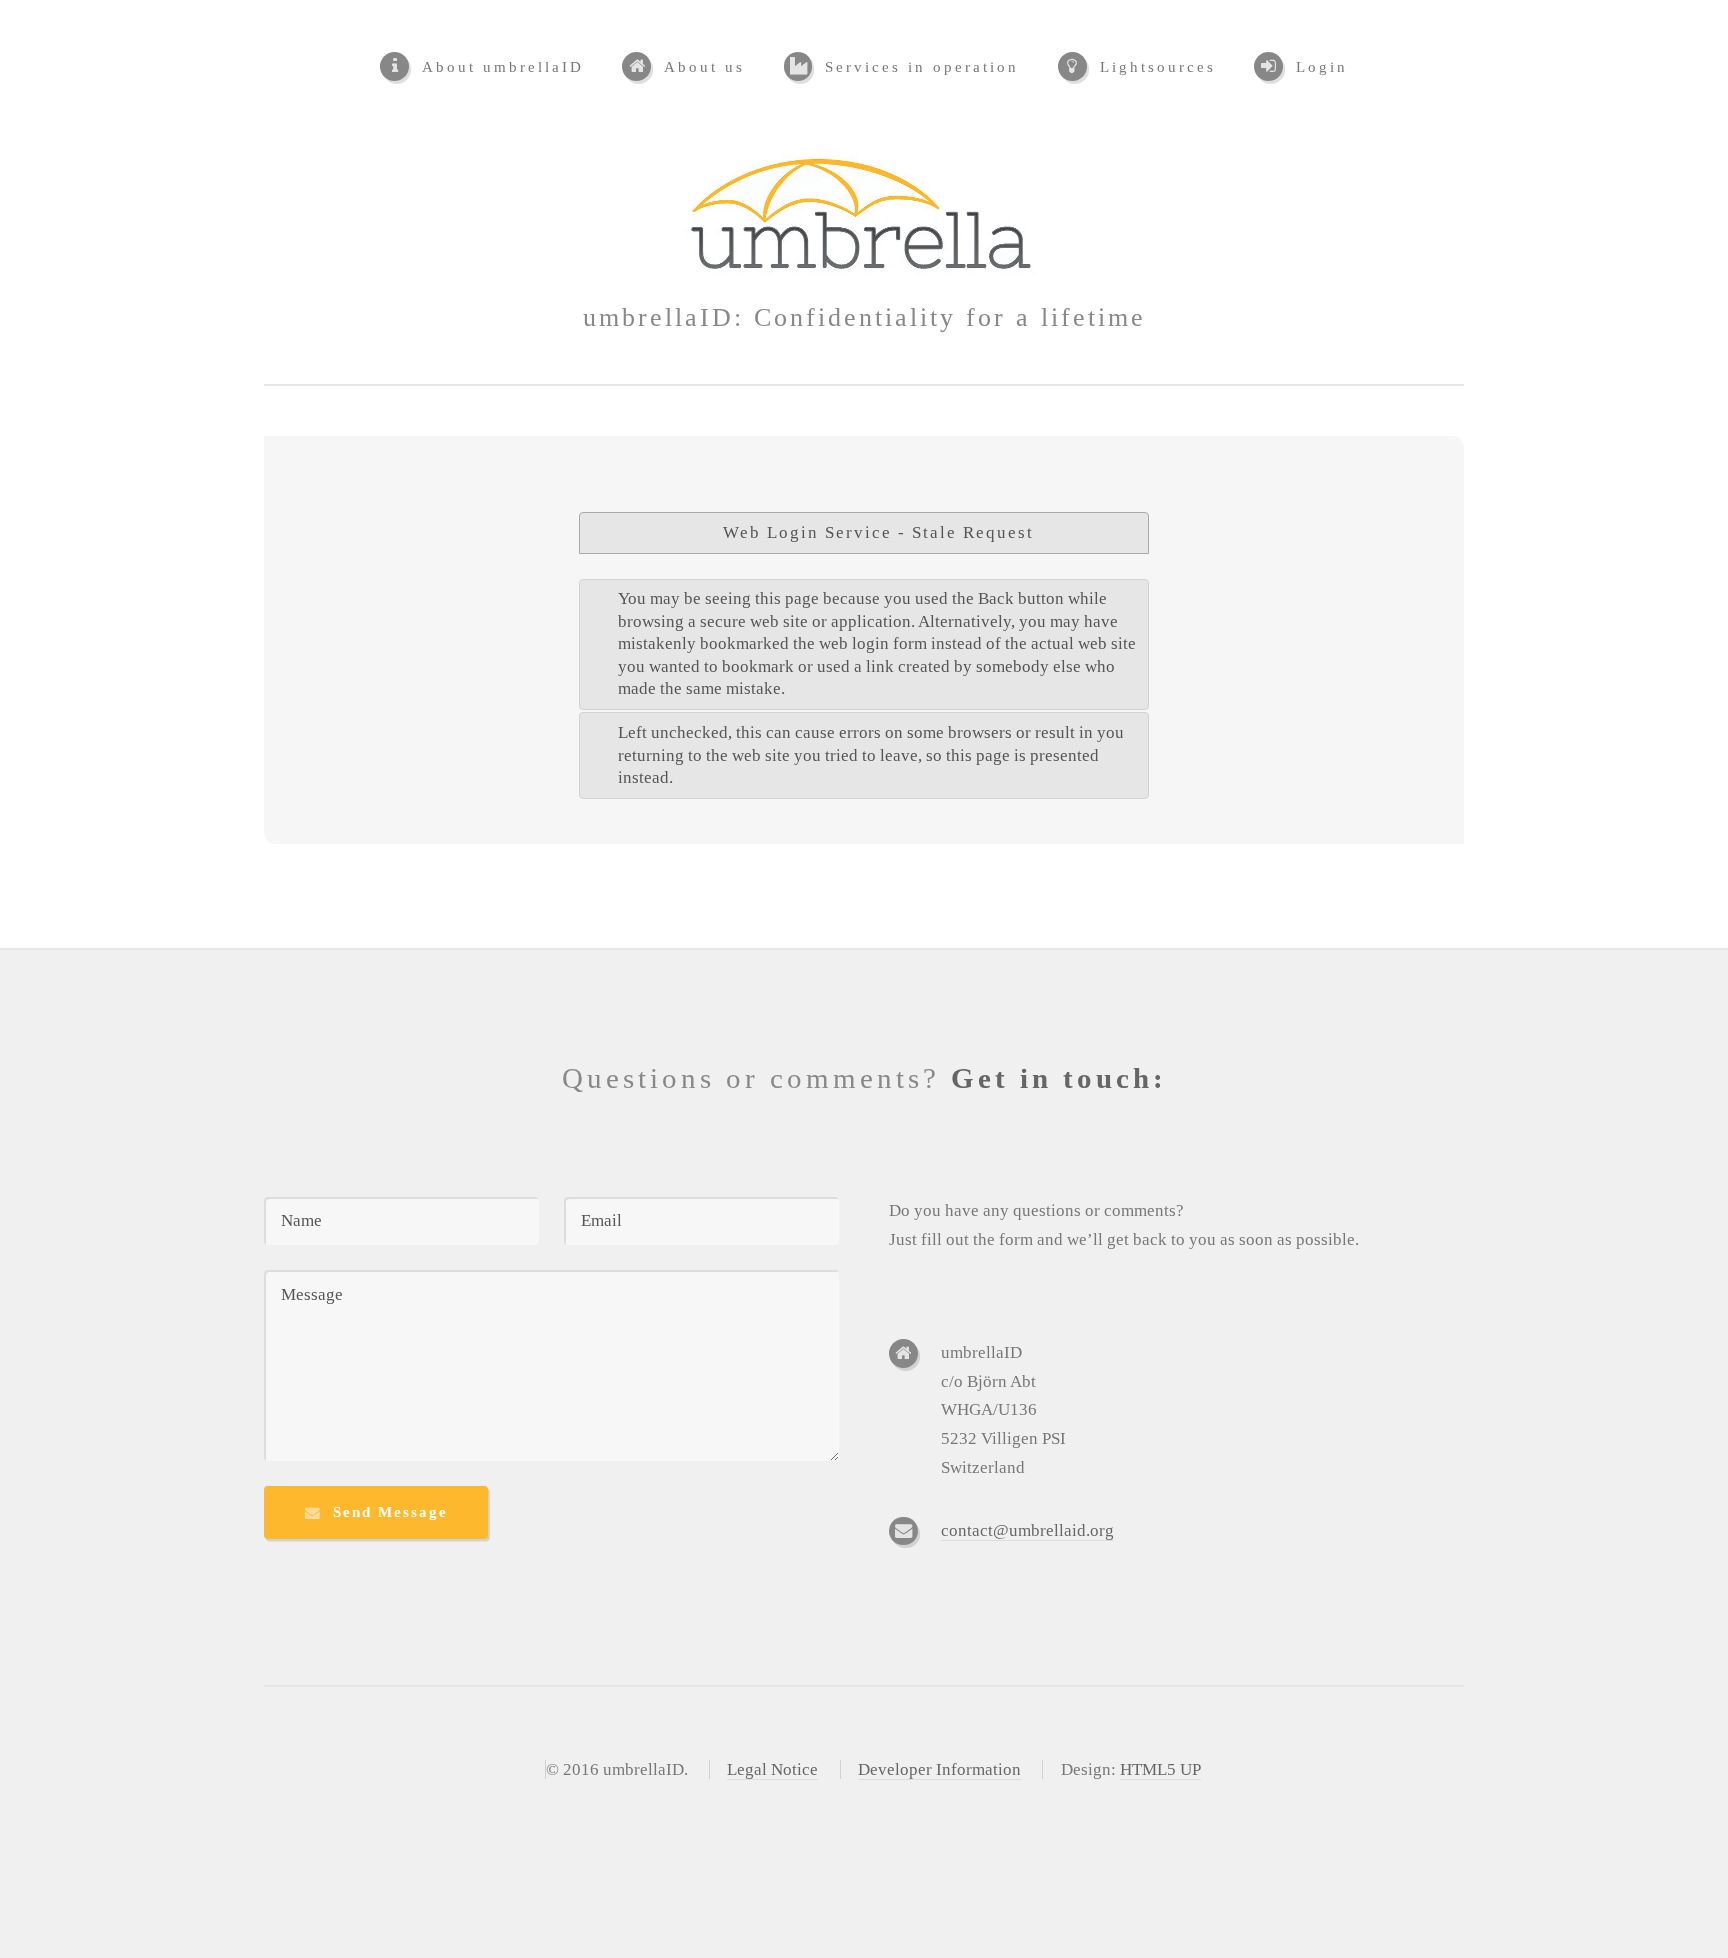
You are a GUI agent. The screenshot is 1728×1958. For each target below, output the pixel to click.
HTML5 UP (1160, 1769)
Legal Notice (772, 1769)
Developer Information (939, 1769)
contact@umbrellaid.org (1027, 1530)
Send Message (390, 1512)
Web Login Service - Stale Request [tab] (878, 532)
